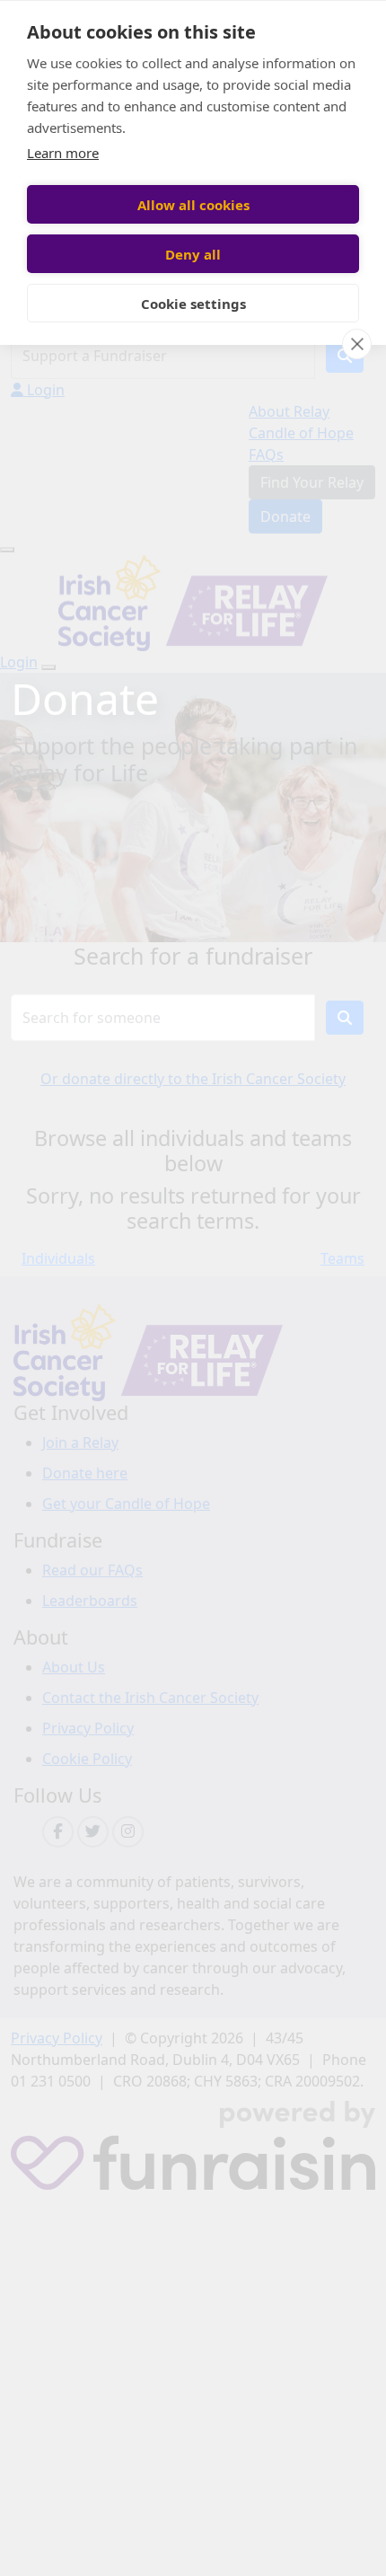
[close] (357, 344)
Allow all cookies (193, 205)
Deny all (193, 254)
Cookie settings (193, 304)
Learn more (63, 153)
